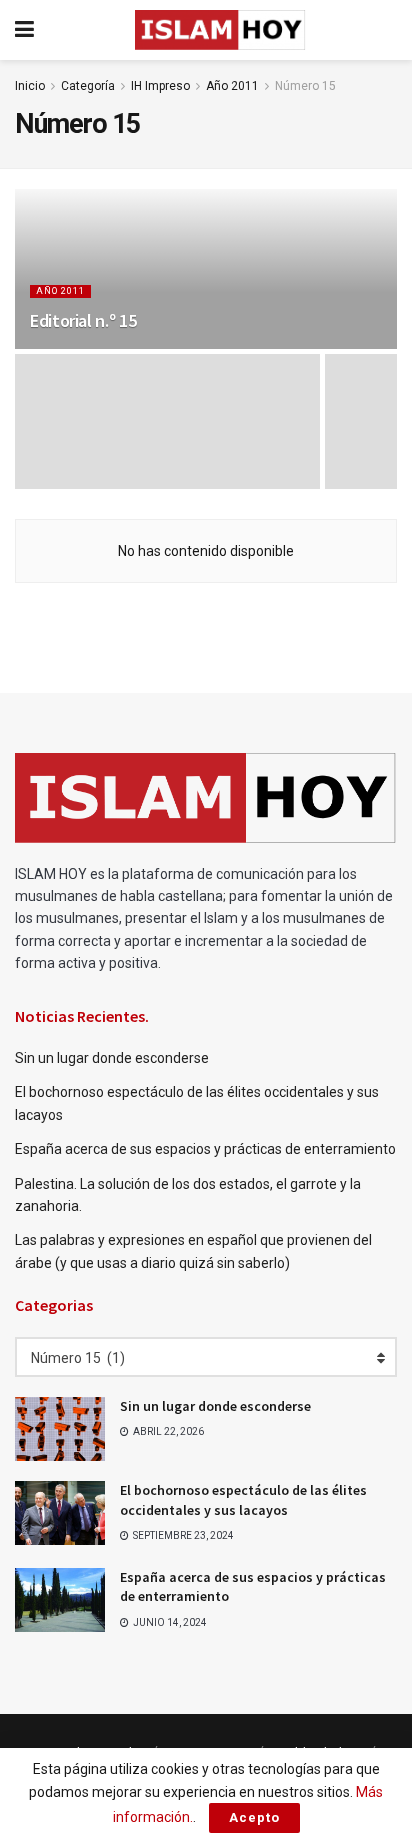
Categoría (88, 86)
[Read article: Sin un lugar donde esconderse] (60, 1429)
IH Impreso (160, 86)
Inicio (30, 86)
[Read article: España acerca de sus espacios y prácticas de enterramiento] (60, 1600)
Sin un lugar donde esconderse (112, 1058)
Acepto (254, 1817)
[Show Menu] (24, 30)
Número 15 (305, 86)
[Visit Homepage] (220, 30)
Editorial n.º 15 (83, 320)
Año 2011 (232, 86)
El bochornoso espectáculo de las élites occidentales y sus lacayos (243, 1500)
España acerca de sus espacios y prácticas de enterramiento (205, 1149)
